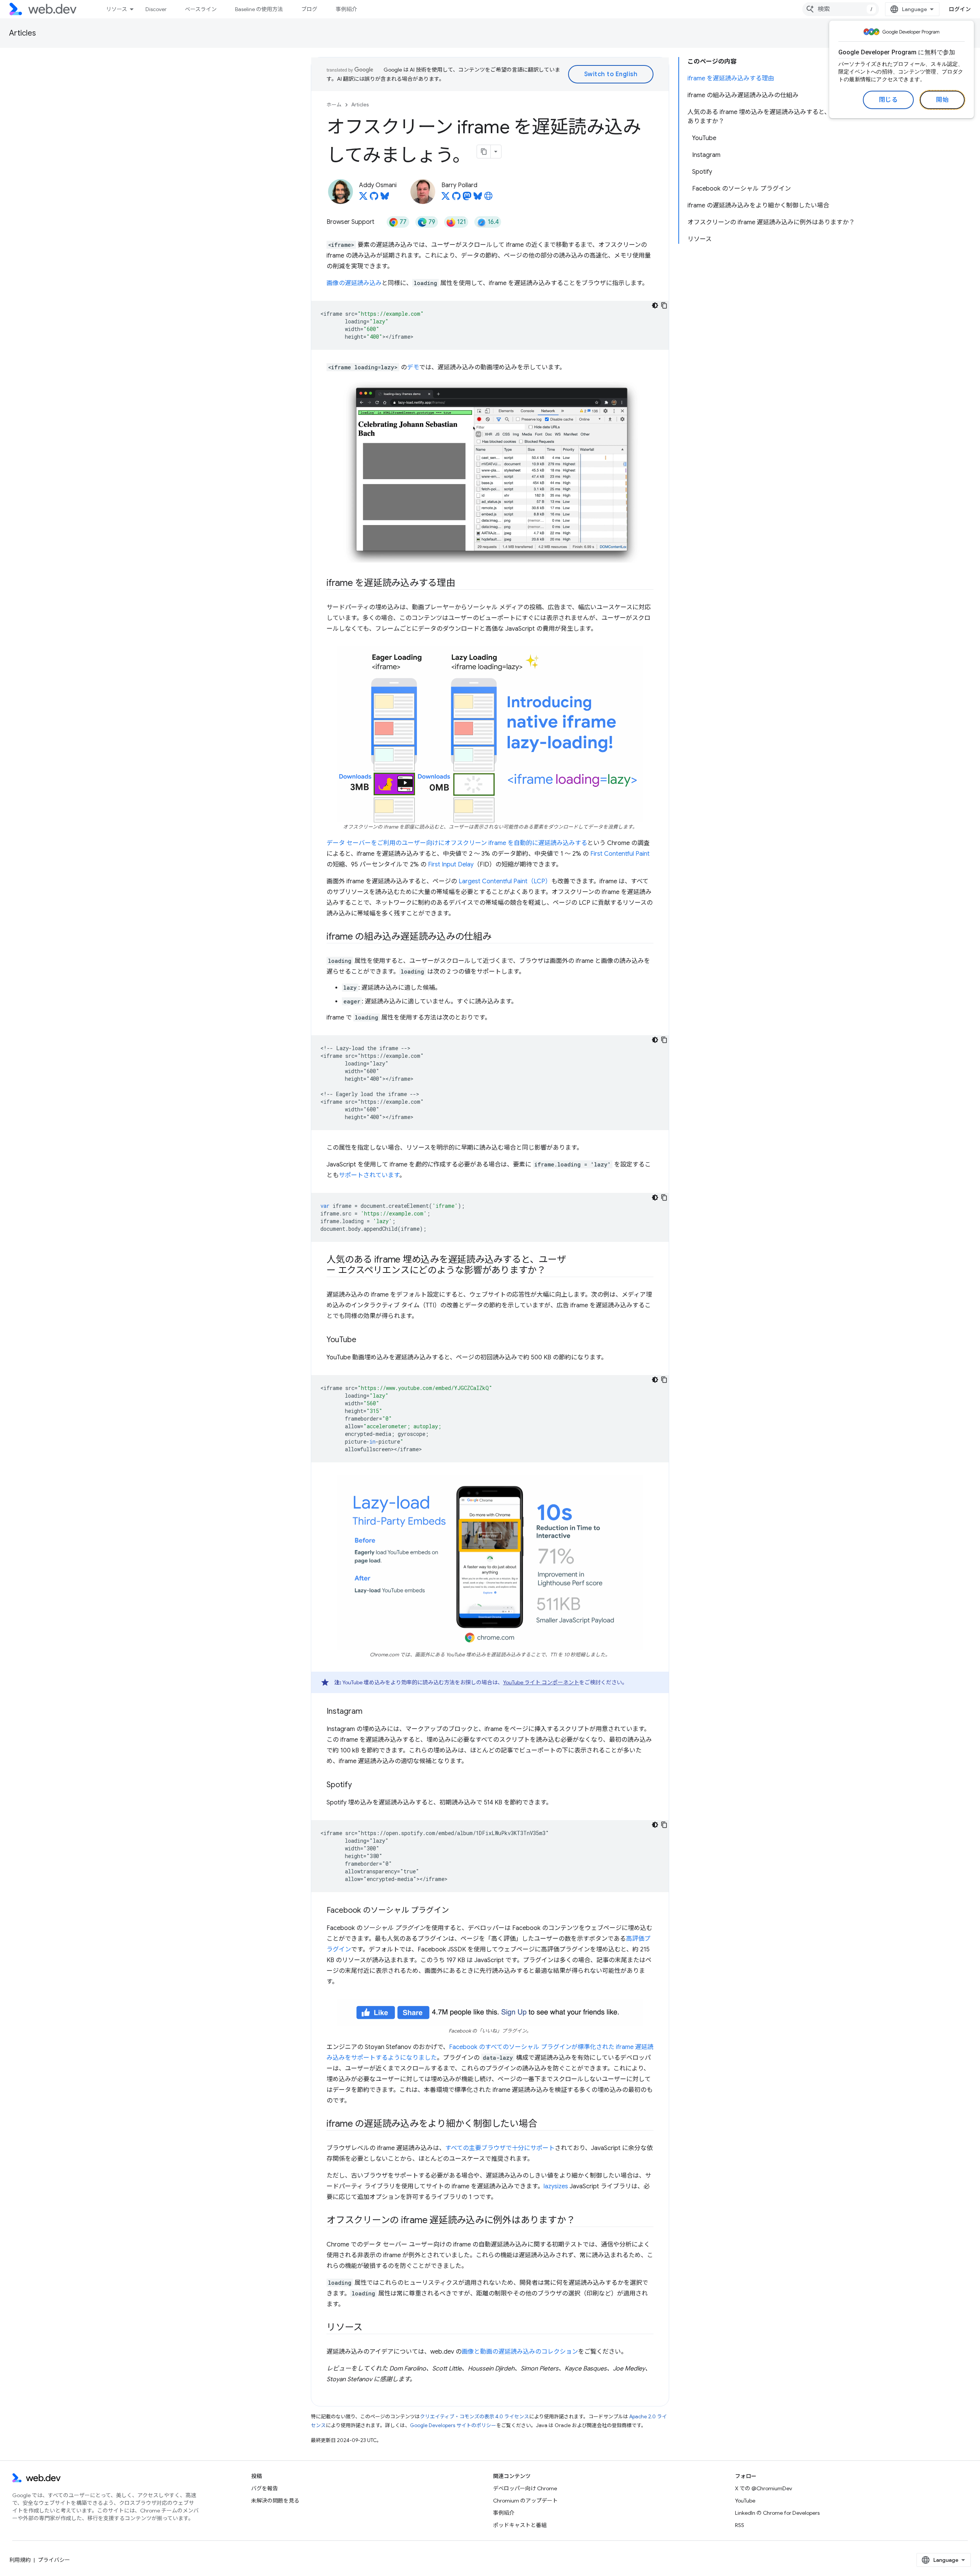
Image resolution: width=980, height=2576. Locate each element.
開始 (942, 100)
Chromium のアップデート (525, 2501)
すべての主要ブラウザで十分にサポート (500, 2148)
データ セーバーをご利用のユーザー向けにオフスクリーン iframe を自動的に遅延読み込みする (457, 843)
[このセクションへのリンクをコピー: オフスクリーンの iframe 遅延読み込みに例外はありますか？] (582, 2221)
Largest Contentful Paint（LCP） (505, 881)
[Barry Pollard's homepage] (488, 198)
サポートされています (369, 1175)
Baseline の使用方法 (259, 9)
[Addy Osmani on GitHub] (374, 198)
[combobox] (841, 9)
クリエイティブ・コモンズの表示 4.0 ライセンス (474, 2417)
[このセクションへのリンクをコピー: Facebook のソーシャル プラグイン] (456, 1911)
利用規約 (20, 2560)
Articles (23, 33)
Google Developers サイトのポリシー (453, 2425)
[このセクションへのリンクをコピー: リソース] (369, 2328)
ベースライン (201, 9)
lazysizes (556, 2186)
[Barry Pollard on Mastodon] (467, 198)
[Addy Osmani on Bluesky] (385, 198)
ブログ (309, 9)
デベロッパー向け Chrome (525, 2488)
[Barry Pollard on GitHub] (456, 198)
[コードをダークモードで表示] (655, 305)
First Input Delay (451, 865)
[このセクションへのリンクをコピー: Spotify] (359, 1785)
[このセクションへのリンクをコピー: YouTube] (363, 1340)
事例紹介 (346, 9)
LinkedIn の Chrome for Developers (777, 2513)
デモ (413, 367)
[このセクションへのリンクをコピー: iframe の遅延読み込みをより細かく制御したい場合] (544, 2124)
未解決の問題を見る (275, 2501)
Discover (156, 9)
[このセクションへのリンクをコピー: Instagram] (369, 1712)
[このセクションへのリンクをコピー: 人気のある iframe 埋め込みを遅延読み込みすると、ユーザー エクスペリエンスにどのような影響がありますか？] (553, 1271)
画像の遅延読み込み (354, 283)
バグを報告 (265, 2488)
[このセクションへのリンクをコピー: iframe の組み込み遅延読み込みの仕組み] (498, 937)
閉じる (889, 100)
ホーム (334, 105)
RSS (740, 2525)
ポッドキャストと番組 (520, 2525)
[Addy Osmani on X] (363, 198)
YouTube (745, 2501)
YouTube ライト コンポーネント (541, 1682)
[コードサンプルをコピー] (664, 305)
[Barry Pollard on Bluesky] (478, 198)
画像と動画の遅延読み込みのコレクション (520, 2352)
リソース (117, 9)
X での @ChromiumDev (764, 2488)
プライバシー (54, 2560)
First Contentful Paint (620, 854)
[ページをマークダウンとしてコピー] (484, 152)
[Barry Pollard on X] (446, 198)
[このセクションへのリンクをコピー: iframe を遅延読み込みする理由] (462, 584)
